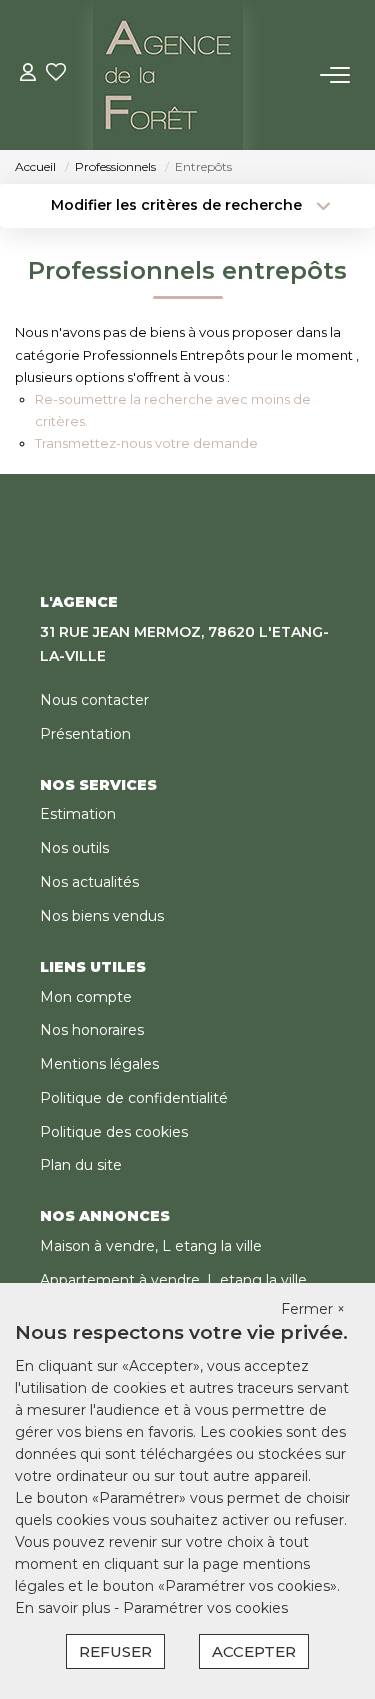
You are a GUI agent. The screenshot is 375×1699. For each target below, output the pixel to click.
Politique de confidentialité (134, 1098)
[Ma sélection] (56, 74)
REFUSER (115, 1651)
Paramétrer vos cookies (205, 1608)
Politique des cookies (114, 1132)
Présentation (85, 734)
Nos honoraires (92, 1030)
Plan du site (81, 1165)
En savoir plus (64, 1608)
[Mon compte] (28, 74)
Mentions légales (99, 1064)
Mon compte (86, 997)
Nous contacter (94, 700)
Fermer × (313, 1309)
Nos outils (74, 848)
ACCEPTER (254, 1651)
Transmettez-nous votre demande (146, 443)
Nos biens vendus (102, 916)
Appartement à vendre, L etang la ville (173, 1280)
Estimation (78, 814)
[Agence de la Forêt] (168, 75)
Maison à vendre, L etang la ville (151, 1246)
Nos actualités (89, 882)
